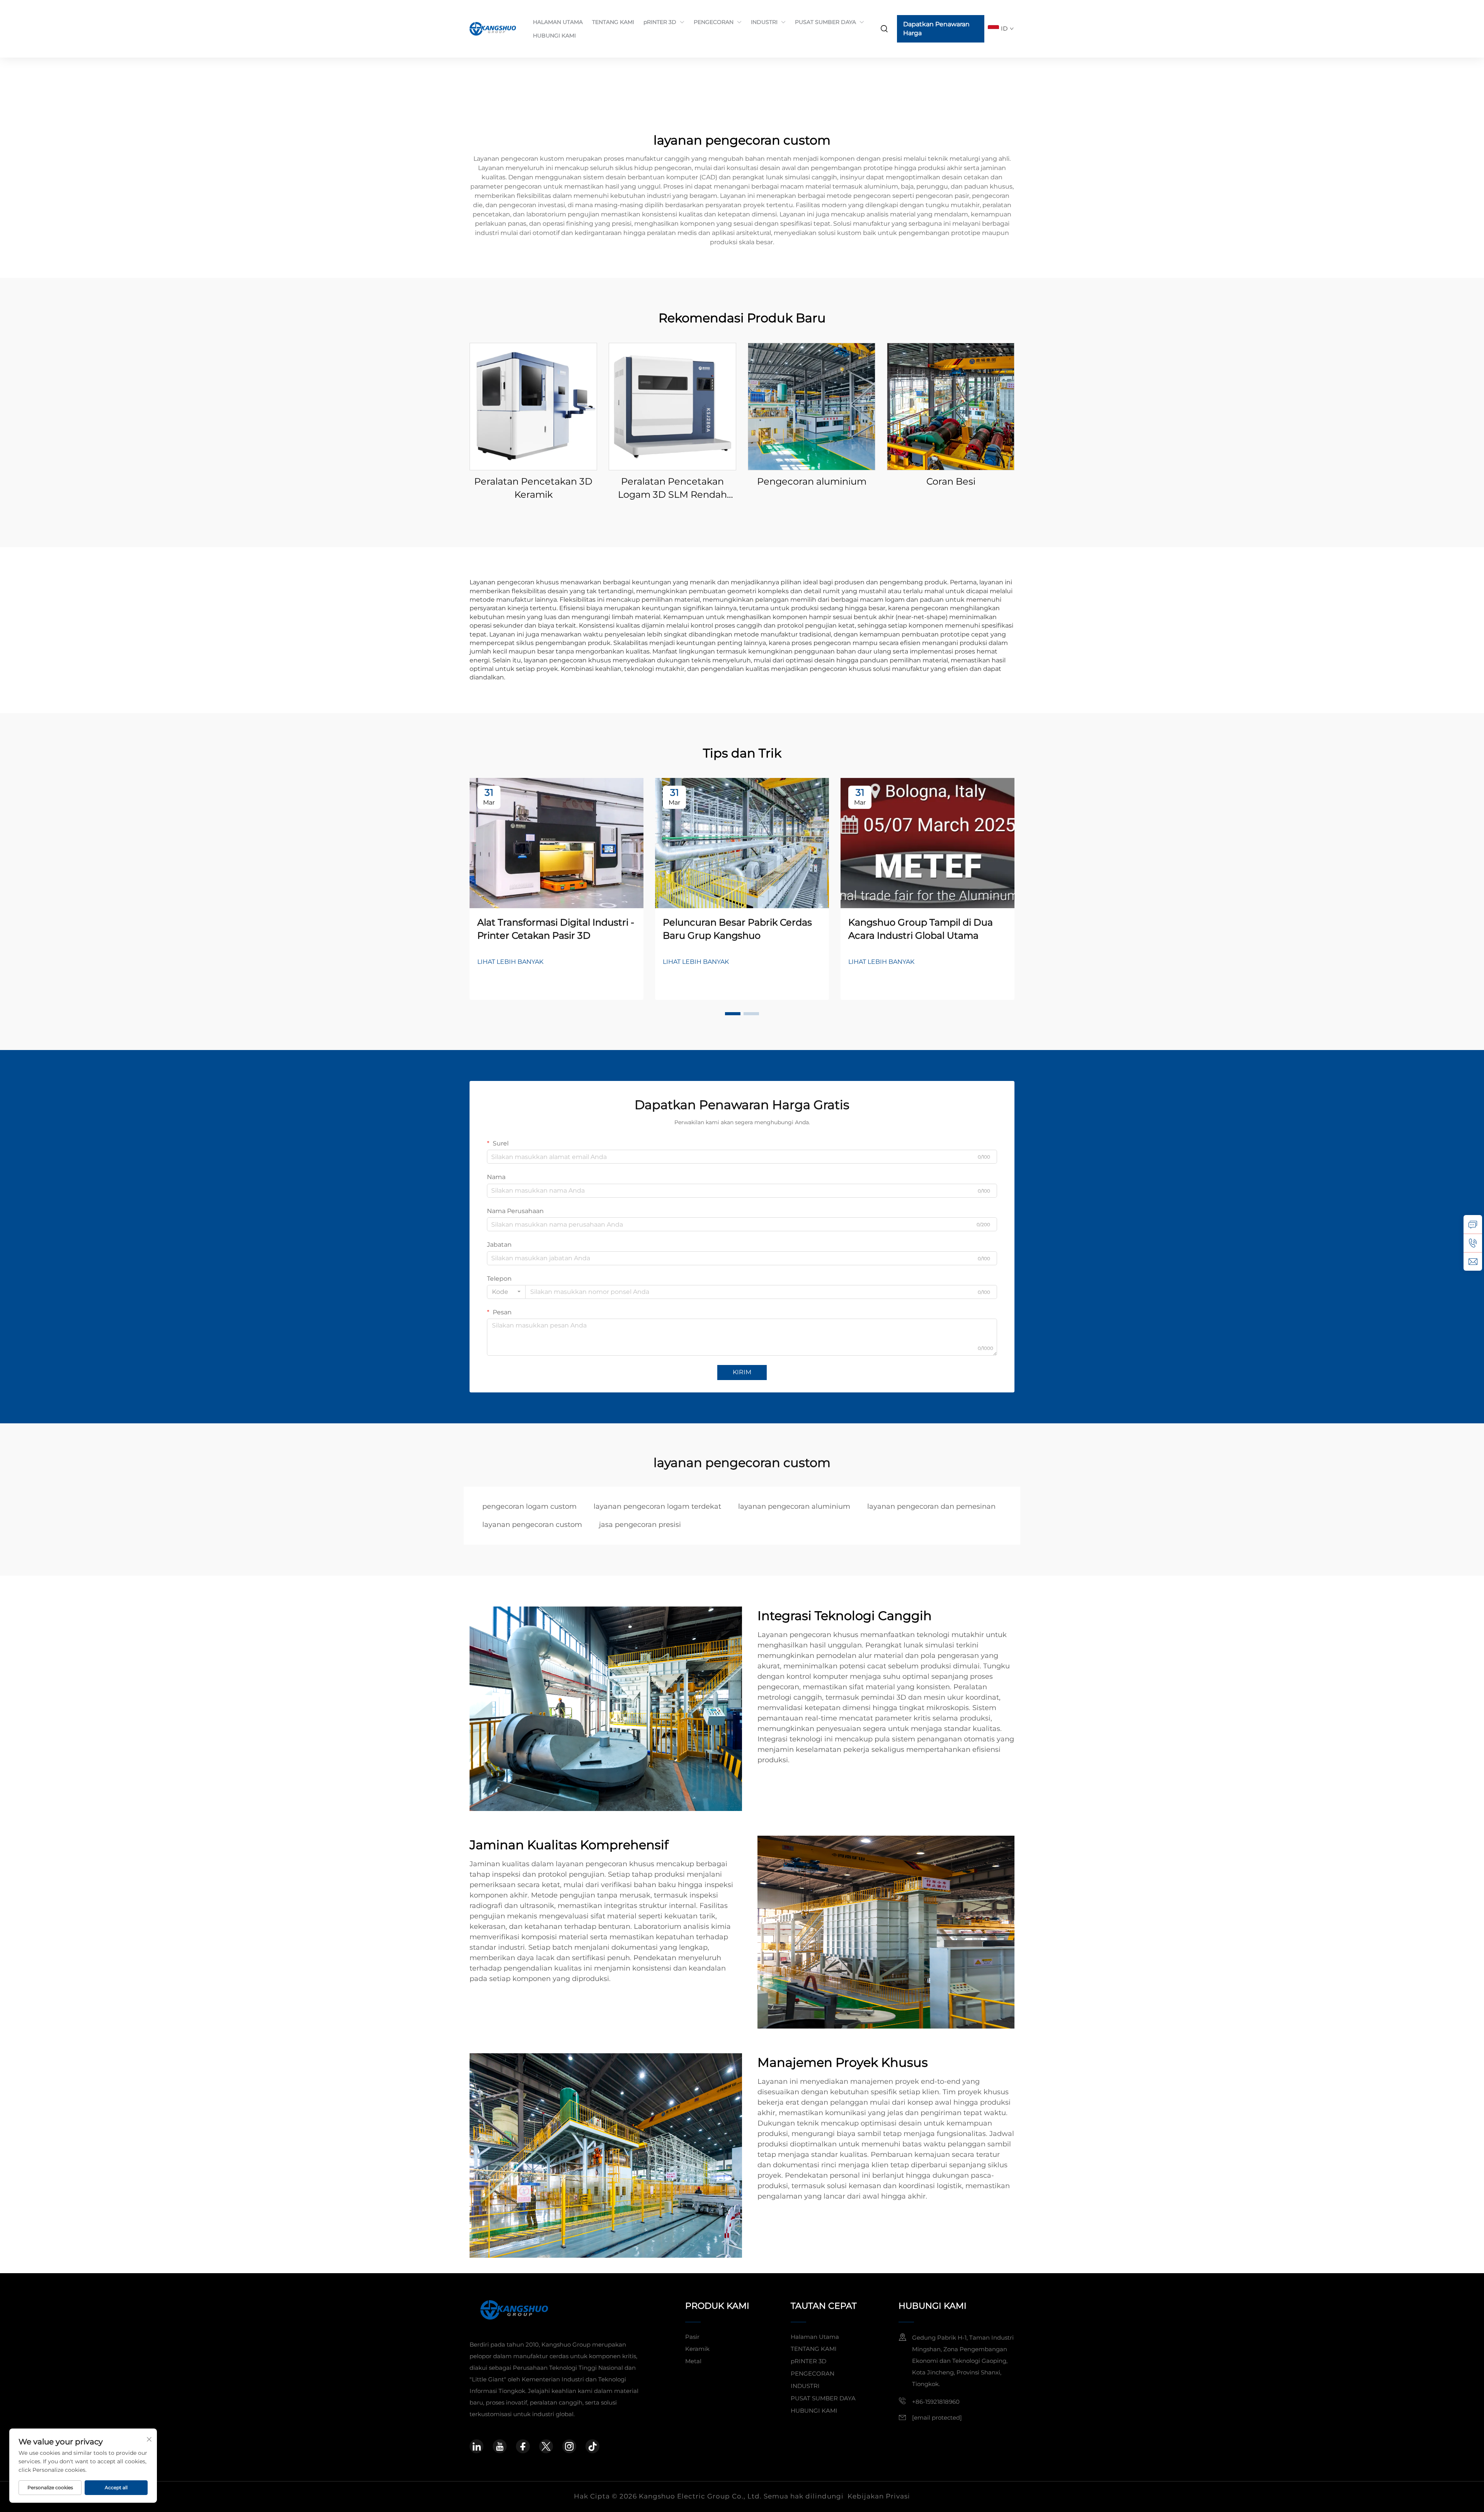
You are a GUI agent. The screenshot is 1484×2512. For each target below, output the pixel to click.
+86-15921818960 (936, 2402)
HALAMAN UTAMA (558, 22)
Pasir (692, 2337)
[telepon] (1473, 1243)
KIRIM (742, 1372)
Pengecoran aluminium (812, 481)
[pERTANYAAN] (1473, 1224)
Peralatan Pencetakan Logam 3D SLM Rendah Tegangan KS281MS (672, 488)
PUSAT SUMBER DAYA (825, 22)
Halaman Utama (815, 2337)
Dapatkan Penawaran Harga (936, 28)
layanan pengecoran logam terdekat (657, 1506)
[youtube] (500, 2446)
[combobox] (506, 1292)
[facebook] (523, 2446)
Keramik (697, 2349)
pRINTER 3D (660, 22)
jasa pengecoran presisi (640, 1525)
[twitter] (546, 2446)
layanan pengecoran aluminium (794, 1506)
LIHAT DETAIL (534, 406)
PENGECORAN (714, 22)
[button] (733, 1014)
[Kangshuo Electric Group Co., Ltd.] (494, 29)
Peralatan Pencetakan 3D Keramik (533, 488)
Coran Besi (951, 481)
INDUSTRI (764, 22)
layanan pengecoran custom (532, 1525)
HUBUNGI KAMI (554, 36)
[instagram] (569, 2446)
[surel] (1473, 1261)
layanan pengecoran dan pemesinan (931, 1506)
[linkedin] (477, 2446)
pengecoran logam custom (529, 1506)
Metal (693, 2361)
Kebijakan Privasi (879, 2496)
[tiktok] (592, 2446)
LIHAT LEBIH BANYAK (510, 962)
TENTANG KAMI (613, 22)
